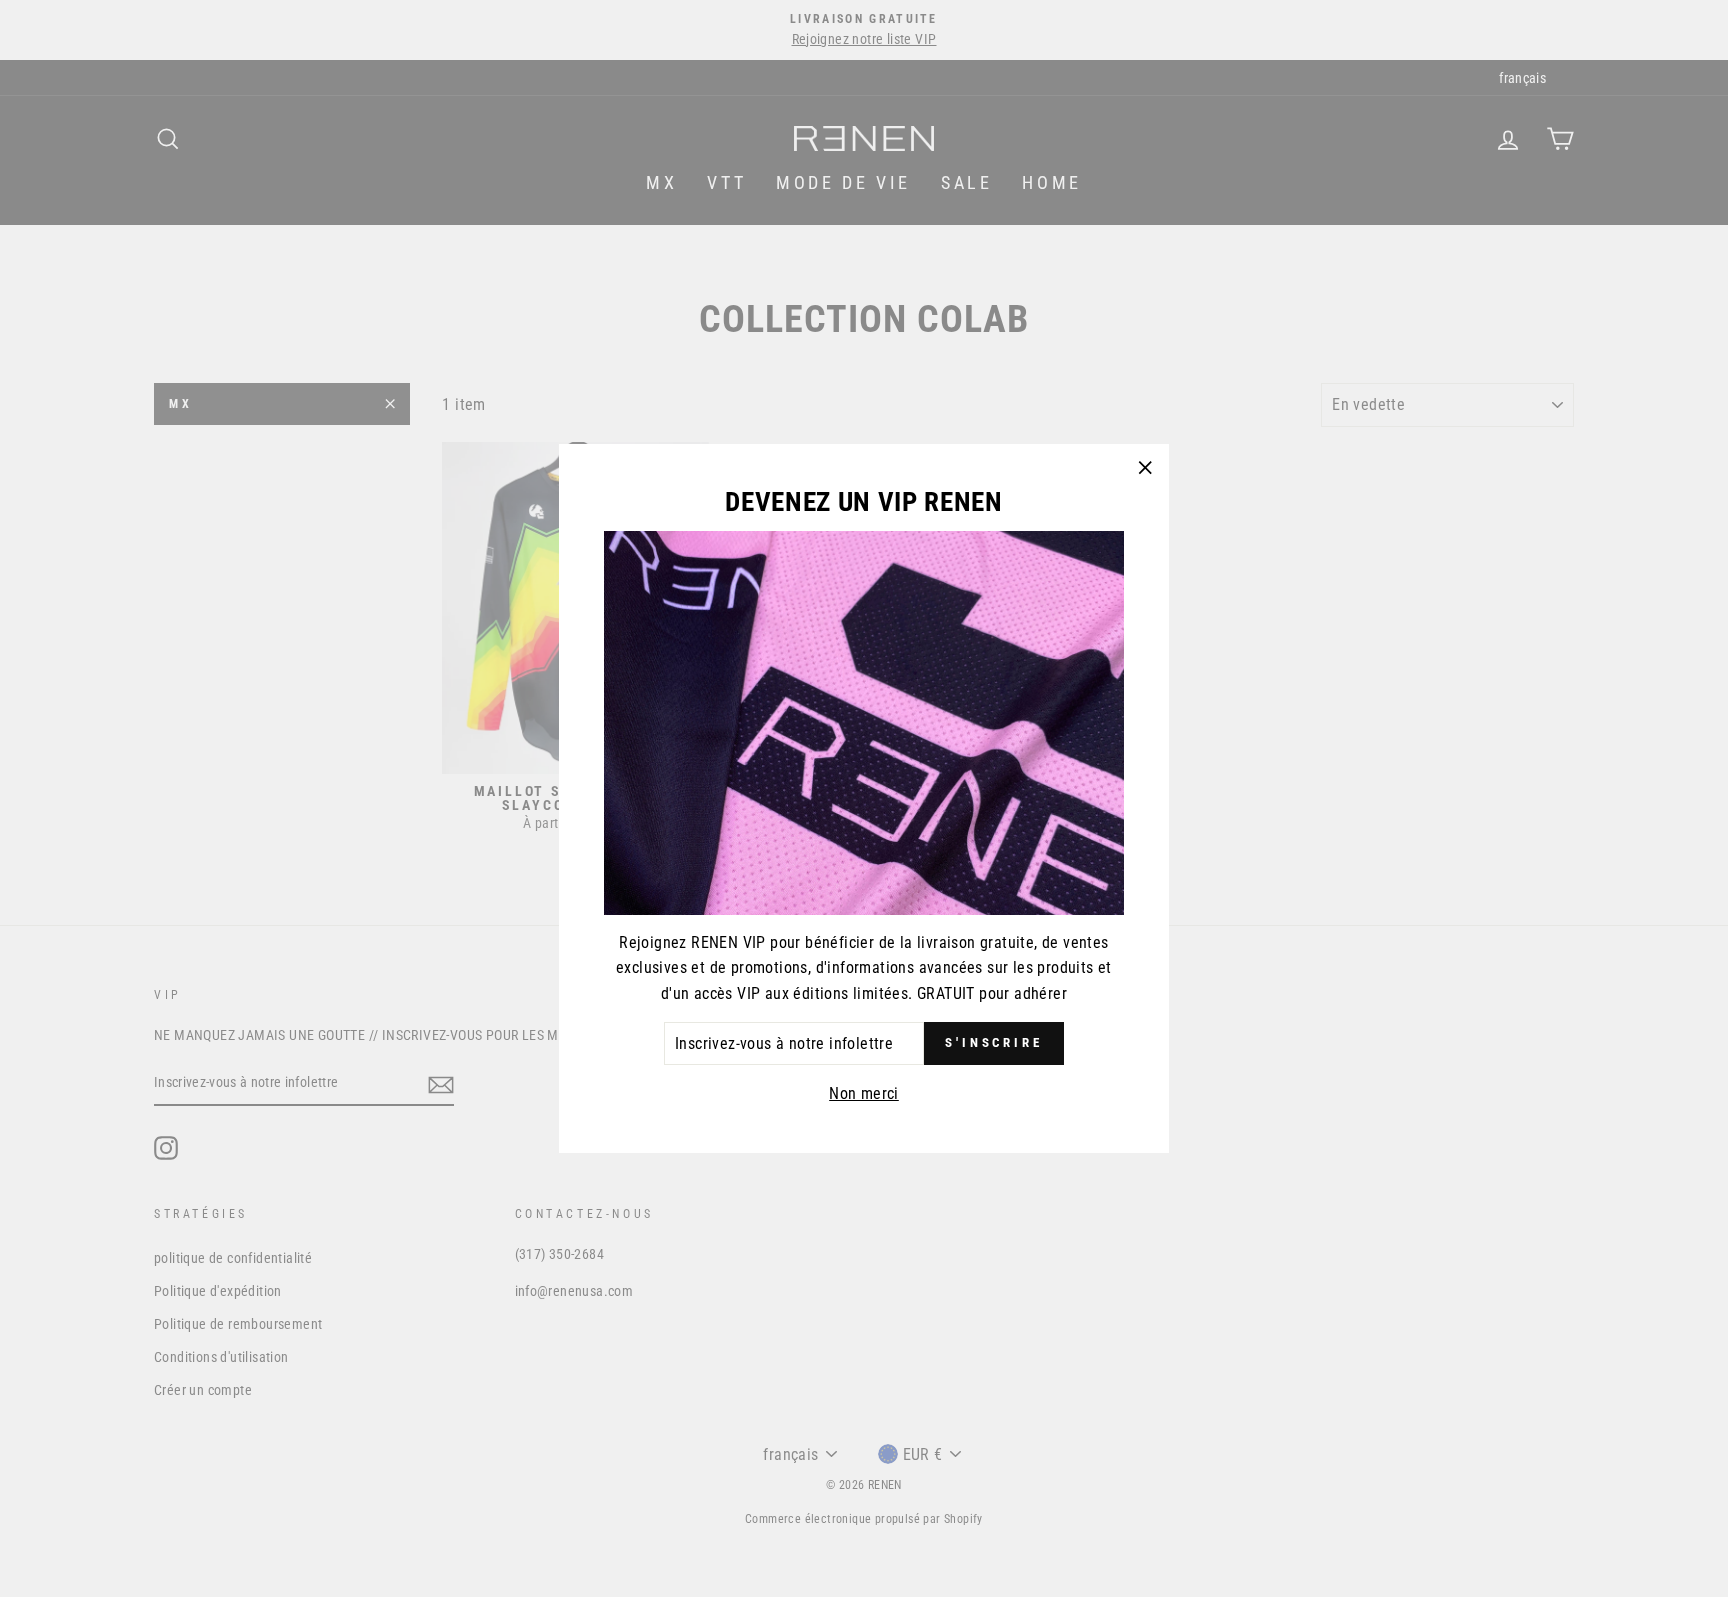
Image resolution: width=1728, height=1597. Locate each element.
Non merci (864, 1093)
